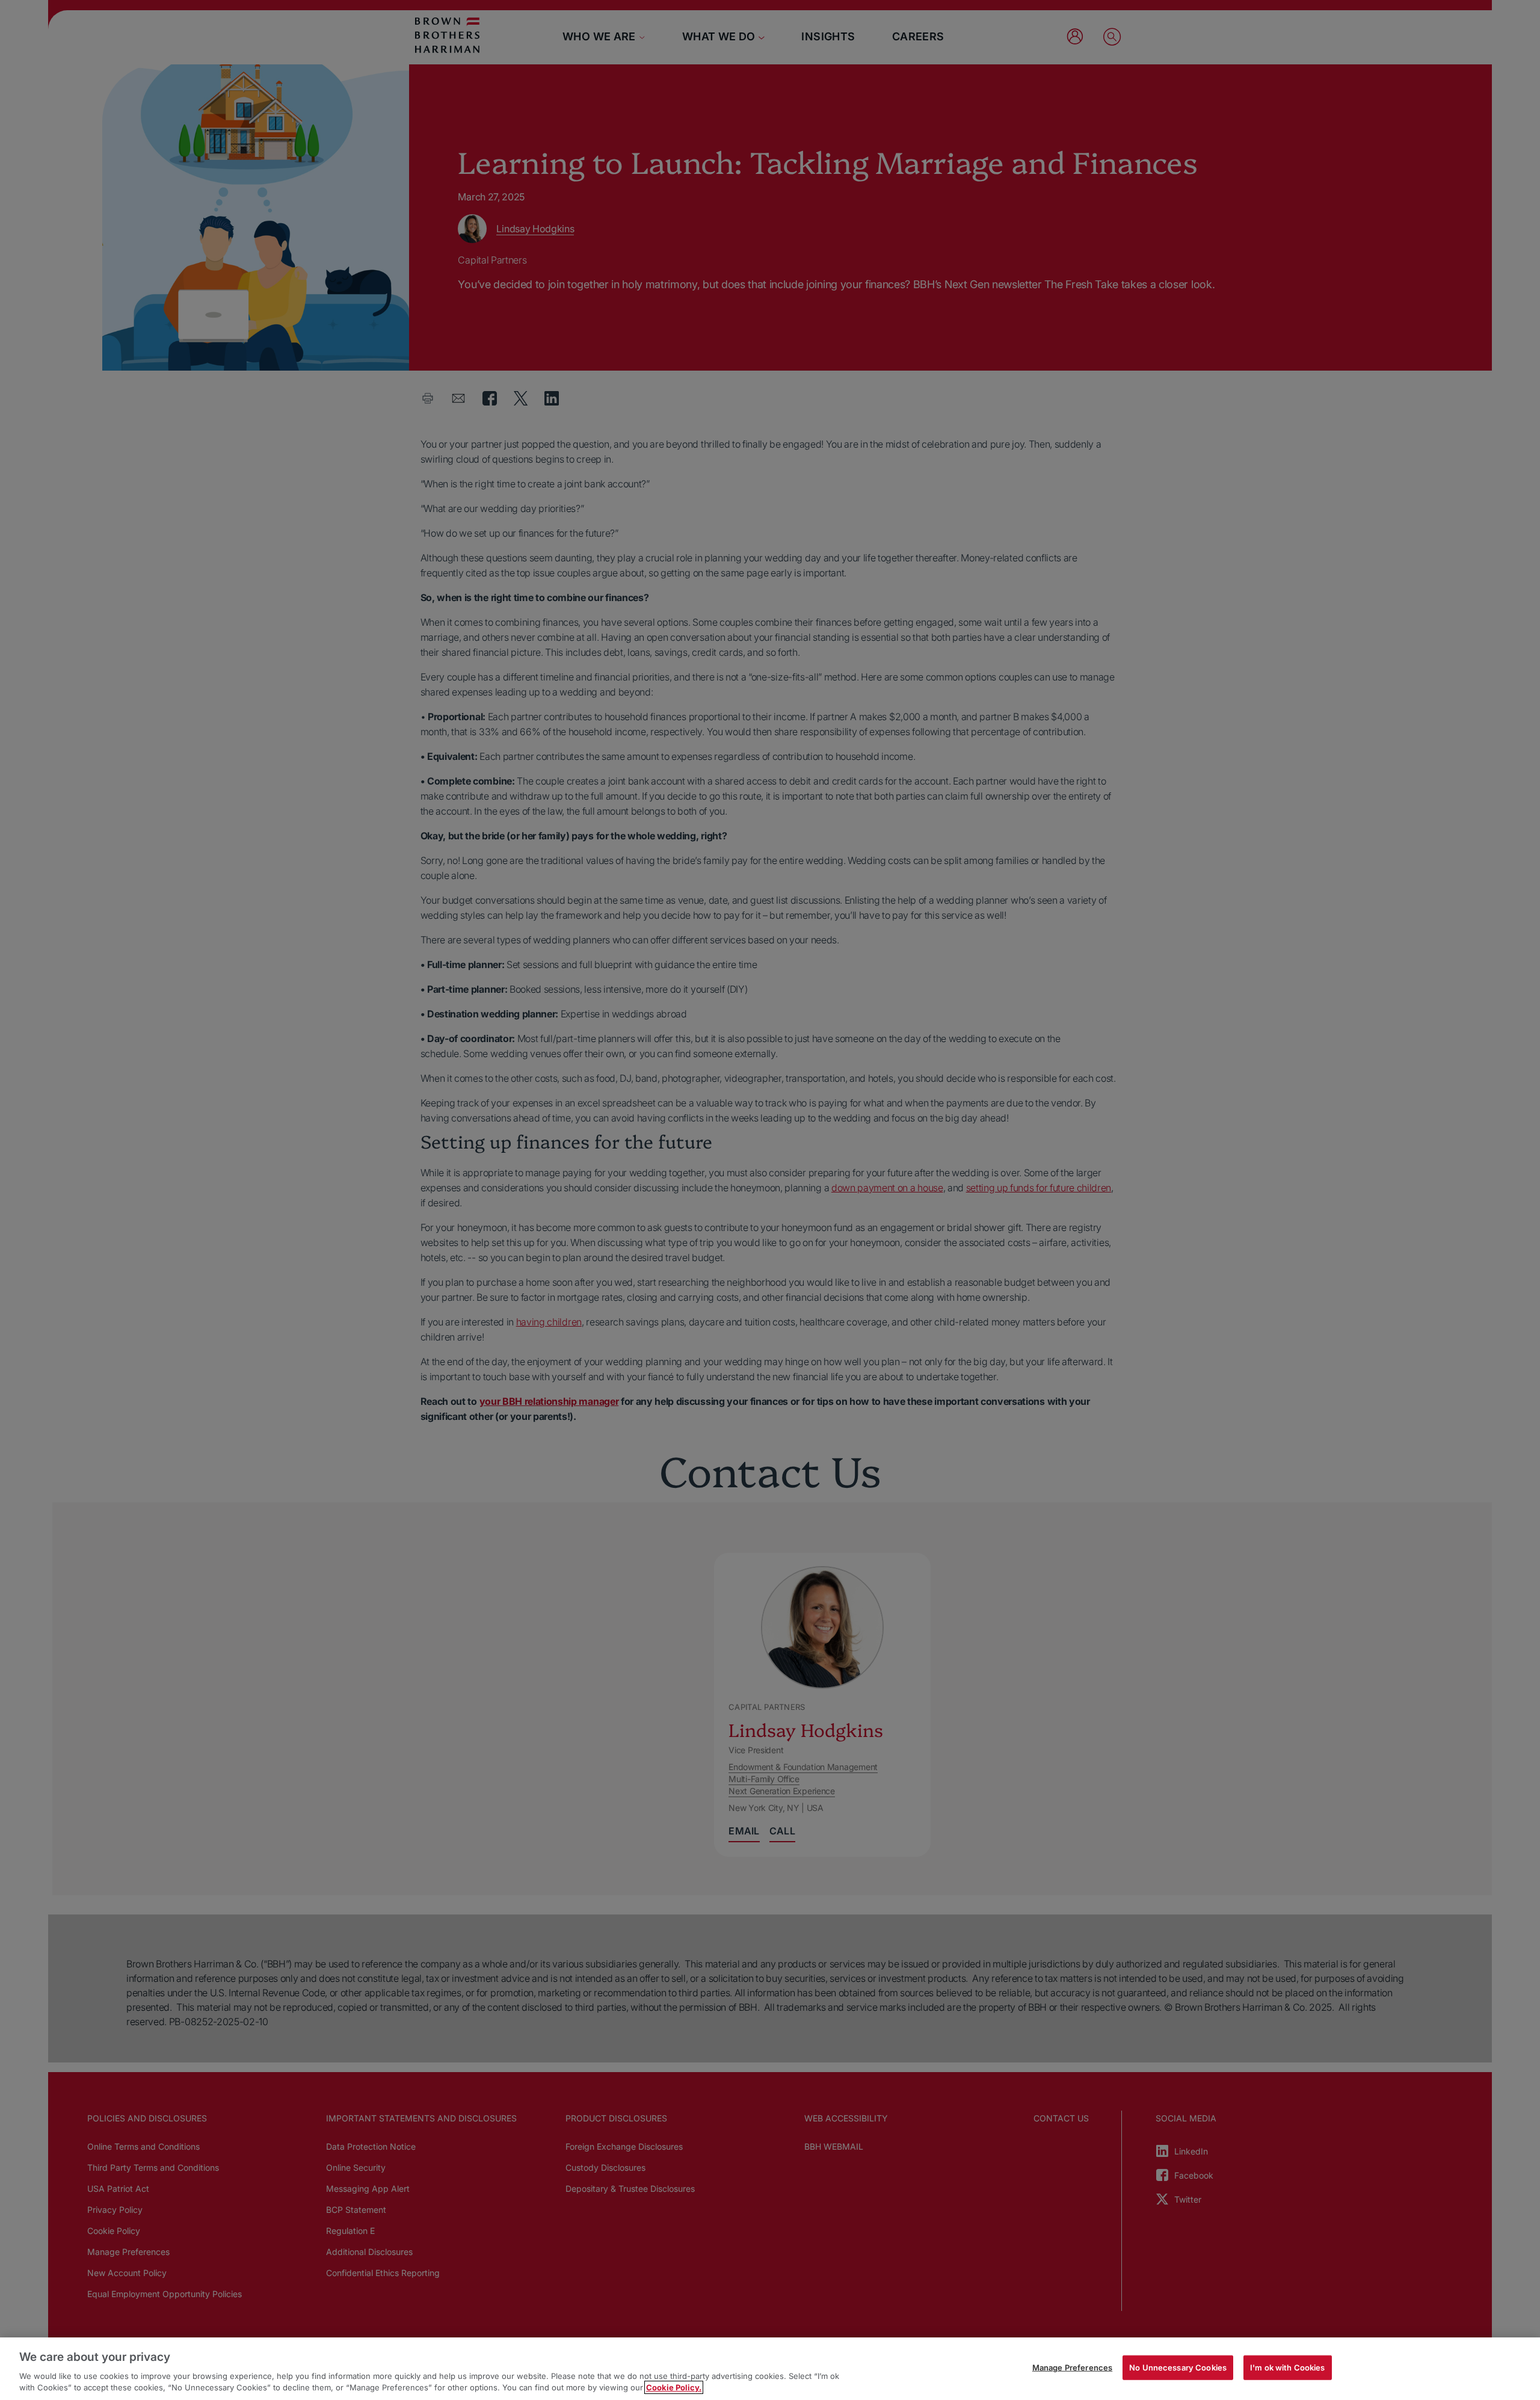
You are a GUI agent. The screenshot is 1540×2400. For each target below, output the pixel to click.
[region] (770, 2369)
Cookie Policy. (674, 2387)
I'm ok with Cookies (1287, 2368)
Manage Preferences (1072, 2368)
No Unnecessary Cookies (1178, 2368)
